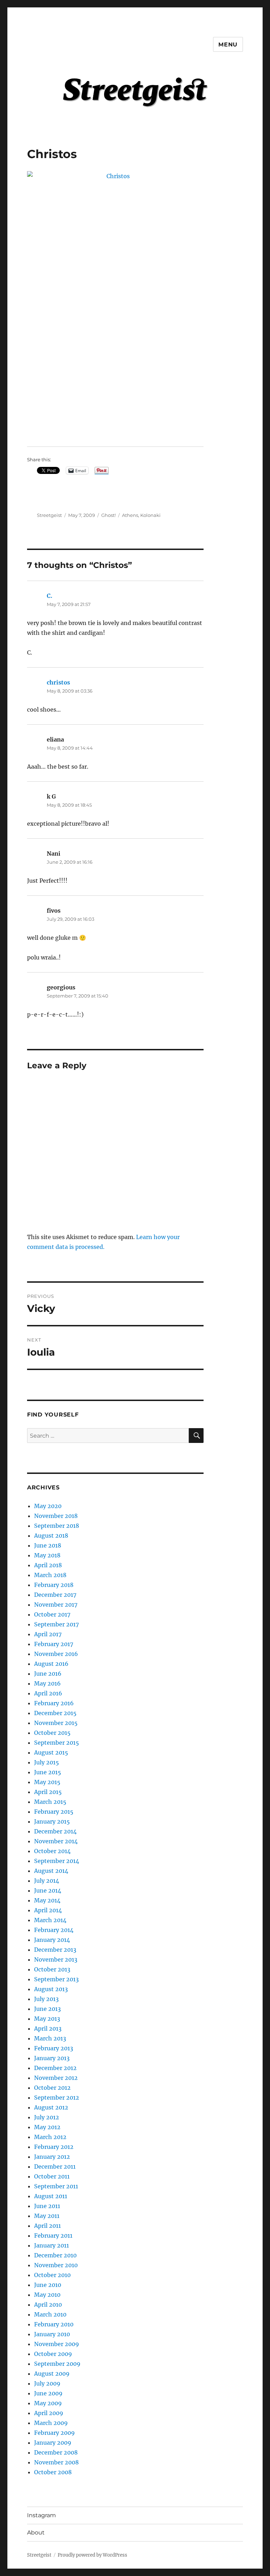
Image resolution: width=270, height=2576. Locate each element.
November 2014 (56, 1841)
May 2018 (47, 1555)
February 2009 (54, 2433)
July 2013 (46, 1999)
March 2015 (50, 1802)
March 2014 (50, 1920)
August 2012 (51, 2107)
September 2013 (56, 1979)
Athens (130, 515)
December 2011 (55, 2167)
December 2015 (55, 1713)
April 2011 (47, 2226)
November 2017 (56, 1605)
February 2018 (54, 1585)
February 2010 (54, 2324)
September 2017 (56, 1624)
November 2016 (56, 1654)
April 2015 (48, 1792)
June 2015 (48, 1772)
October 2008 (53, 2472)
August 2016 (51, 1664)
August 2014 (51, 1871)
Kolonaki (150, 515)
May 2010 (47, 2295)
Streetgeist (49, 515)
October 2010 (52, 2275)
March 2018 (50, 1575)
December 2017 (55, 1595)
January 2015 (52, 1821)
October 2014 (52, 1851)
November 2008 (56, 2462)
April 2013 (48, 2028)
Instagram (41, 2515)
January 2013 (52, 2058)
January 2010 (52, 2334)
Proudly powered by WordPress (92, 2555)
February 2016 (54, 1703)
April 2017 (48, 1634)
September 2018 (57, 1526)
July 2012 (47, 2117)
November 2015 (56, 1723)
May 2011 (47, 2216)
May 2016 (47, 1683)
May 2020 (48, 1506)
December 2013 (55, 1950)
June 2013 (47, 2009)
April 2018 (48, 1565)
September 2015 (57, 1743)
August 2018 (51, 1536)
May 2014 (47, 1900)
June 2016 (48, 1674)
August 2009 (52, 2374)
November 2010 (56, 2265)
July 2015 (47, 1762)
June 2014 (48, 1890)
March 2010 (50, 2314)
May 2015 (47, 1782)
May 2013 (47, 2019)
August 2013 (51, 1989)
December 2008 (56, 2452)
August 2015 (51, 1752)
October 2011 (52, 2176)
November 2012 (56, 2078)
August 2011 (51, 2196)
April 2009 (49, 2413)
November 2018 (56, 1516)
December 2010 (55, 2255)
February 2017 (54, 1644)
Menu (228, 45)
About (36, 2533)
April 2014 (48, 1910)
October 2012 (52, 2088)
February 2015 (54, 1812)
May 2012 (47, 2127)
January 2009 (53, 2443)
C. (50, 596)
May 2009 (48, 2403)
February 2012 (54, 2147)
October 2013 (52, 1969)
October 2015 (52, 1733)
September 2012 (57, 2097)
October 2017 (52, 1614)
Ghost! (108, 515)
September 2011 (56, 2186)
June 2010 (48, 2285)
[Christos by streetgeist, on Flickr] (115, 304)
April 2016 (48, 1693)
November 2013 (56, 1959)
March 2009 (51, 2423)
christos (58, 682)
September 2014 (57, 1861)
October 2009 (53, 2354)
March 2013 (50, 2038)
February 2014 (54, 1930)
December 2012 (55, 2068)
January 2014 (52, 1940)
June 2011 (47, 2206)
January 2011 (52, 2245)
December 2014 (55, 1831)
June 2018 (48, 1545)
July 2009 (47, 2383)
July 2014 (47, 1881)
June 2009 (48, 2393)
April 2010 (48, 2305)
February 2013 (54, 2048)
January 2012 (52, 2157)
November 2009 (57, 2344)
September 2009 (57, 2364)
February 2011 (53, 2236)
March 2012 (50, 2137)
